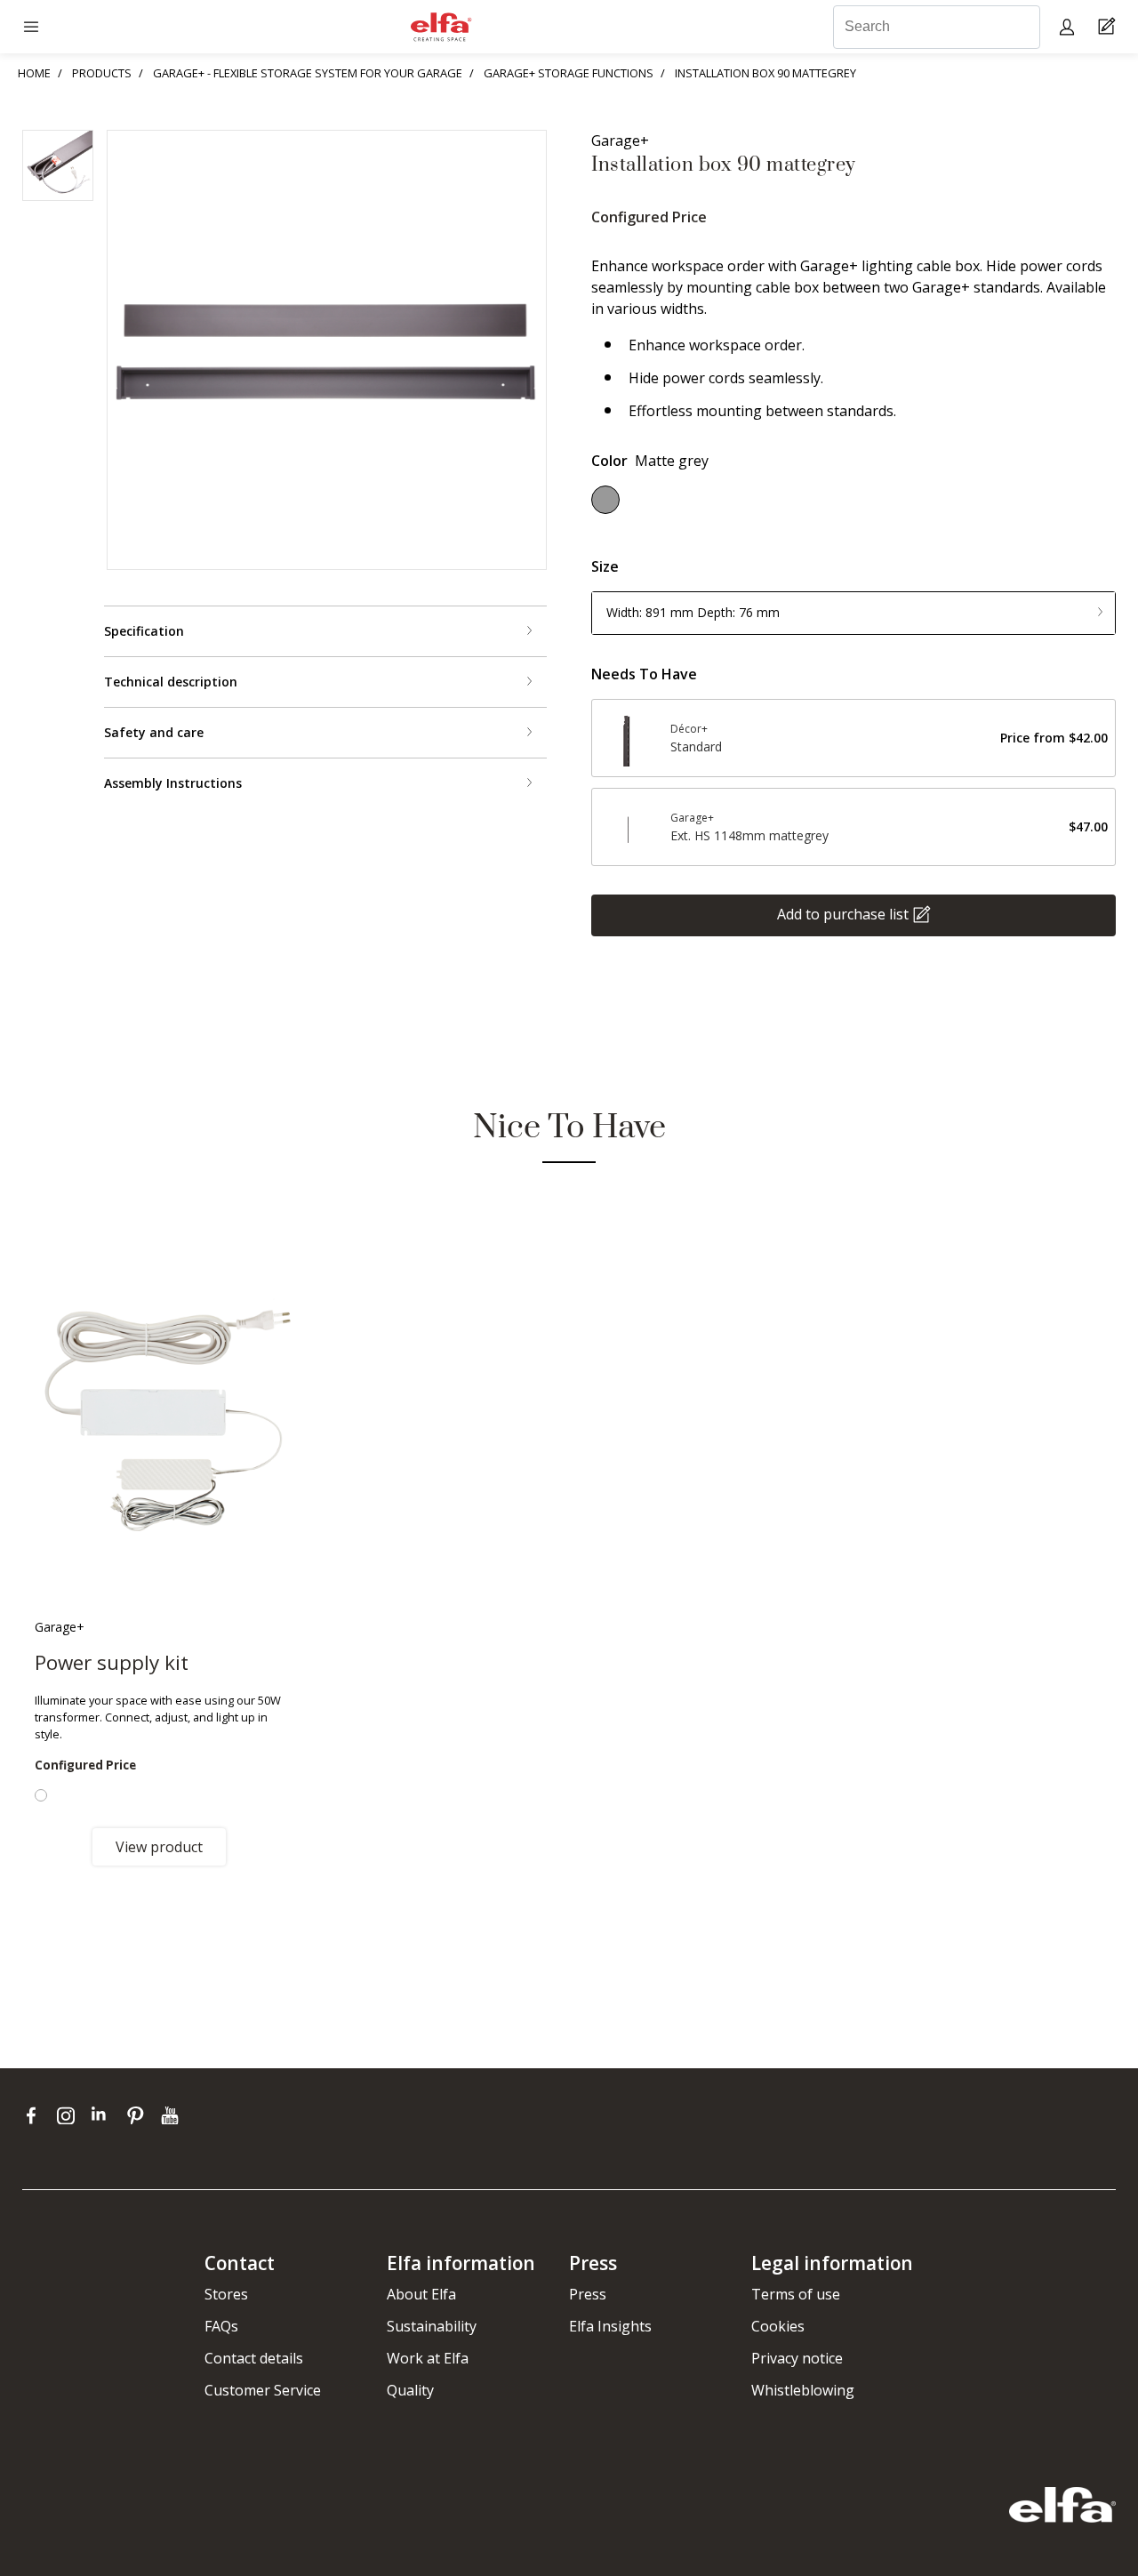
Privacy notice (797, 2358)
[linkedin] (104, 2115)
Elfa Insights (610, 2326)
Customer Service (263, 2390)
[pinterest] (139, 2115)
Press (588, 2294)
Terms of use (796, 2294)
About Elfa (421, 2294)
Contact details (254, 2358)
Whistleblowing (803, 2390)
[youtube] (172, 2115)
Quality (410, 2390)
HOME (34, 73)
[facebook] (35, 2115)
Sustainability (432, 2326)
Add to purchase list (843, 914)
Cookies (778, 2326)
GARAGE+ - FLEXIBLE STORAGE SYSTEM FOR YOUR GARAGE (308, 73)
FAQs (221, 2326)
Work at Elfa (428, 2358)
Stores (226, 2294)
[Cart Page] (1109, 27)
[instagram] (70, 2115)
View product (159, 1847)
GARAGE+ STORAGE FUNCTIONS (569, 73)
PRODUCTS (102, 73)
